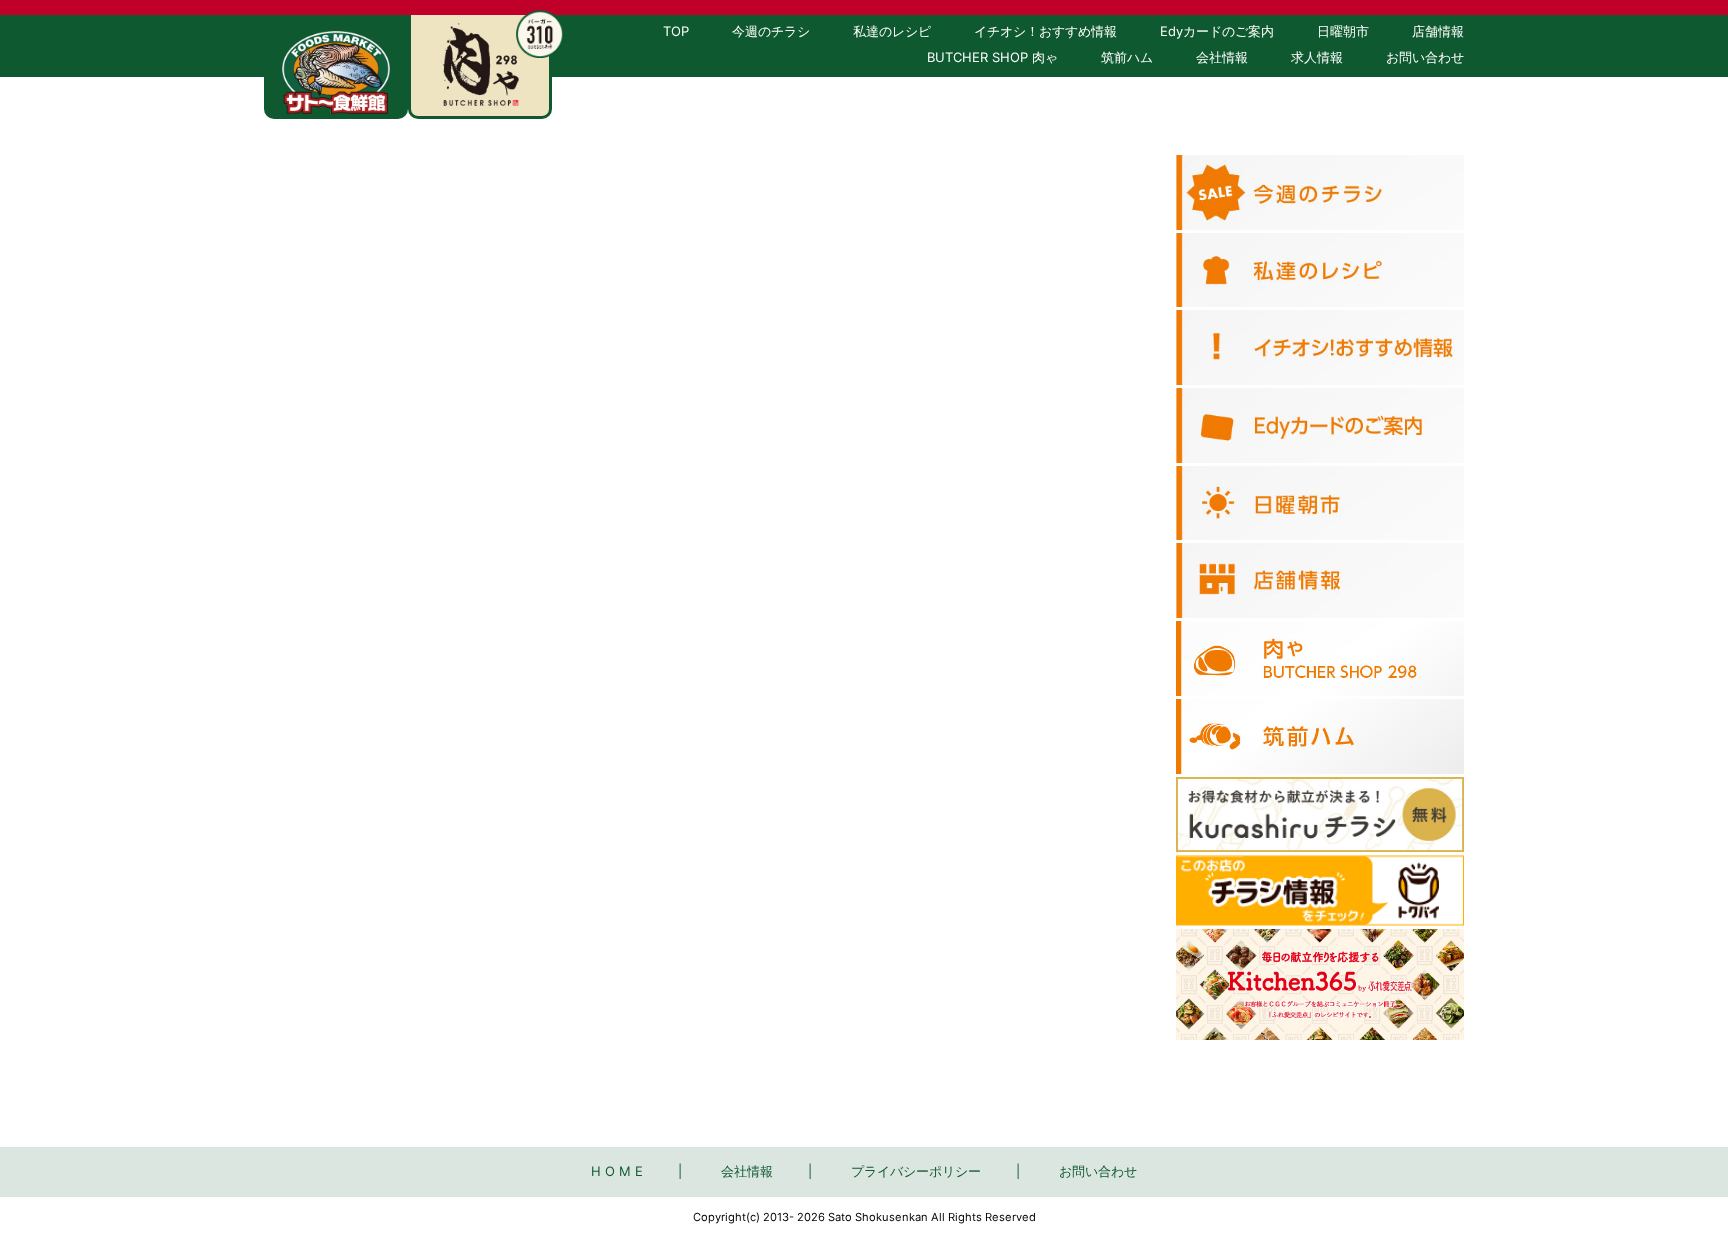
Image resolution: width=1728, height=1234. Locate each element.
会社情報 (1222, 57)
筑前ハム (1127, 57)
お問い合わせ (1425, 57)
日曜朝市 (1343, 31)
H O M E (617, 1171)
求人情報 (1317, 57)
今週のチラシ (771, 31)
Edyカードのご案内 (1217, 31)
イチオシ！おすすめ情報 (1045, 31)
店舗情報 (1438, 31)
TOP (676, 31)
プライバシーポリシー (916, 1171)
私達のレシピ (892, 31)
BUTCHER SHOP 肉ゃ (992, 57)
